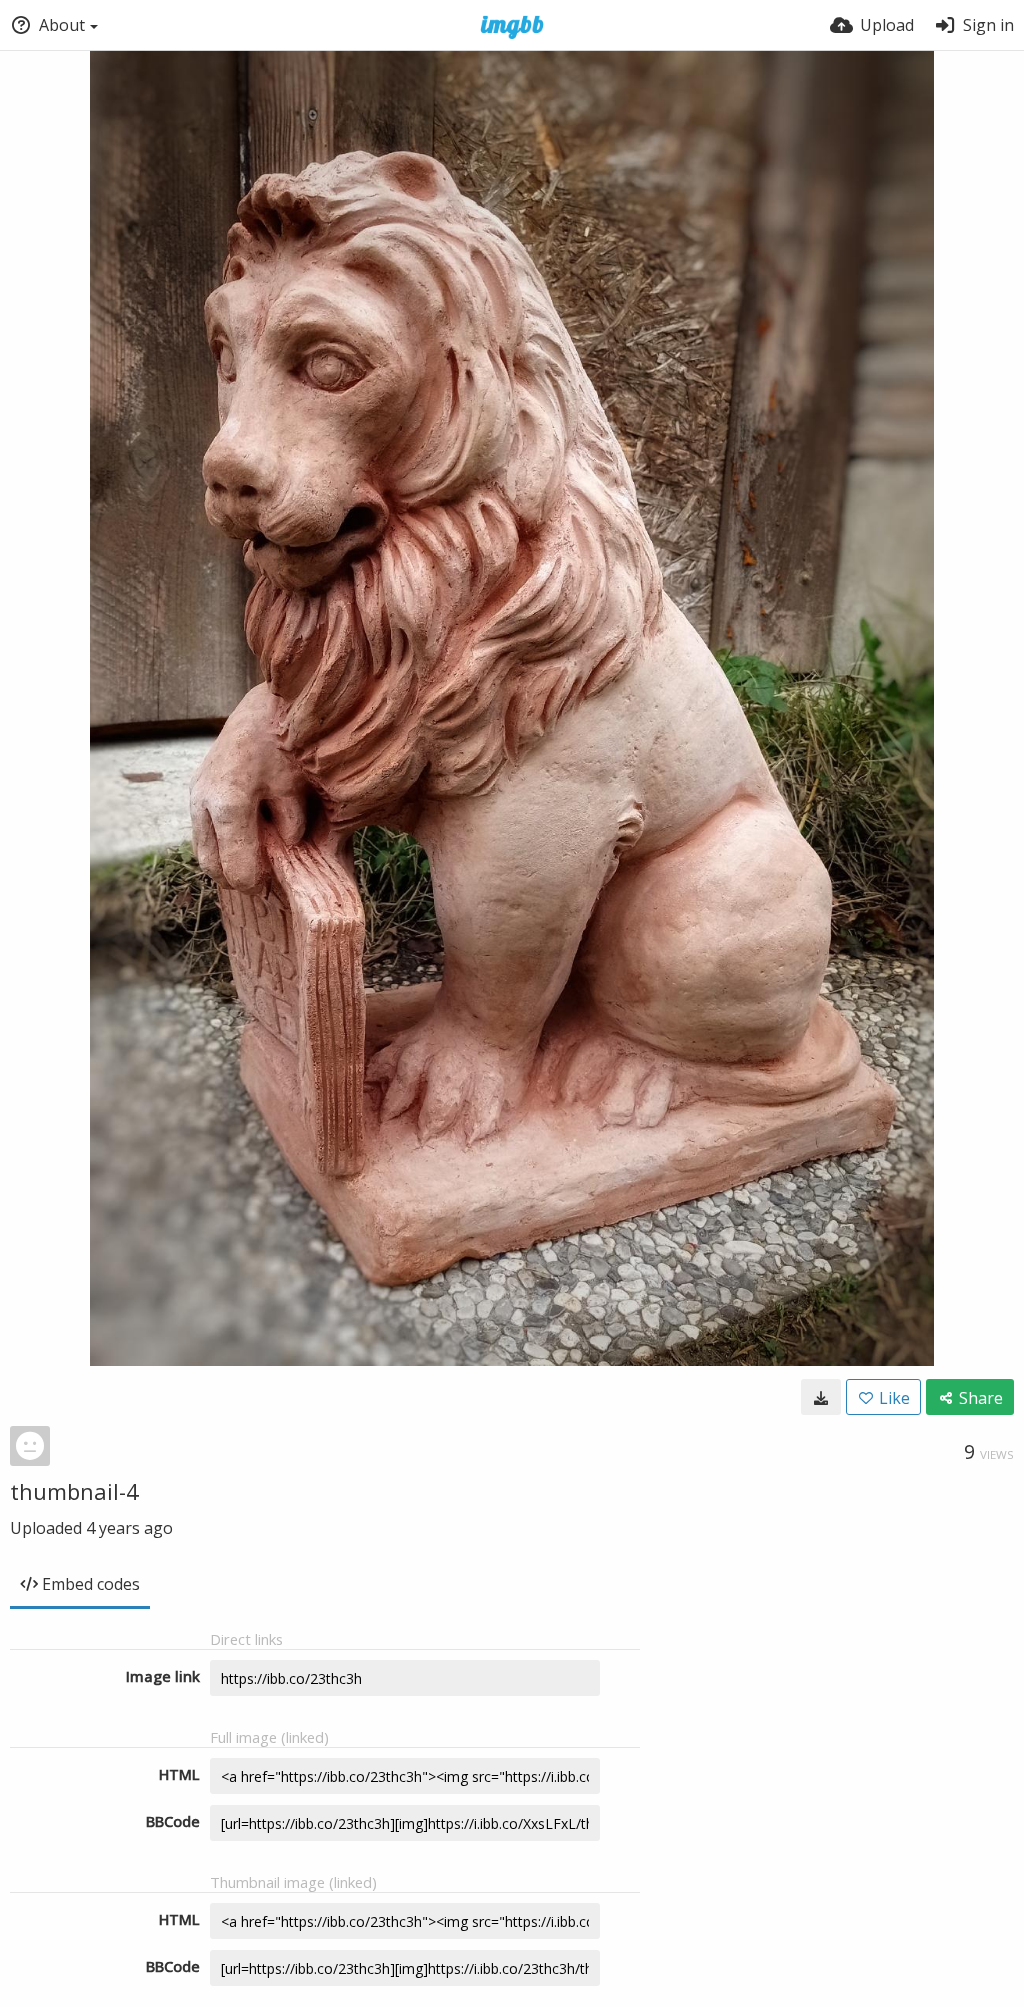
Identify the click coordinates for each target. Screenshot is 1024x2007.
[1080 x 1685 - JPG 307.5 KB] (821, 1397)
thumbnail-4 (74, 1491)
